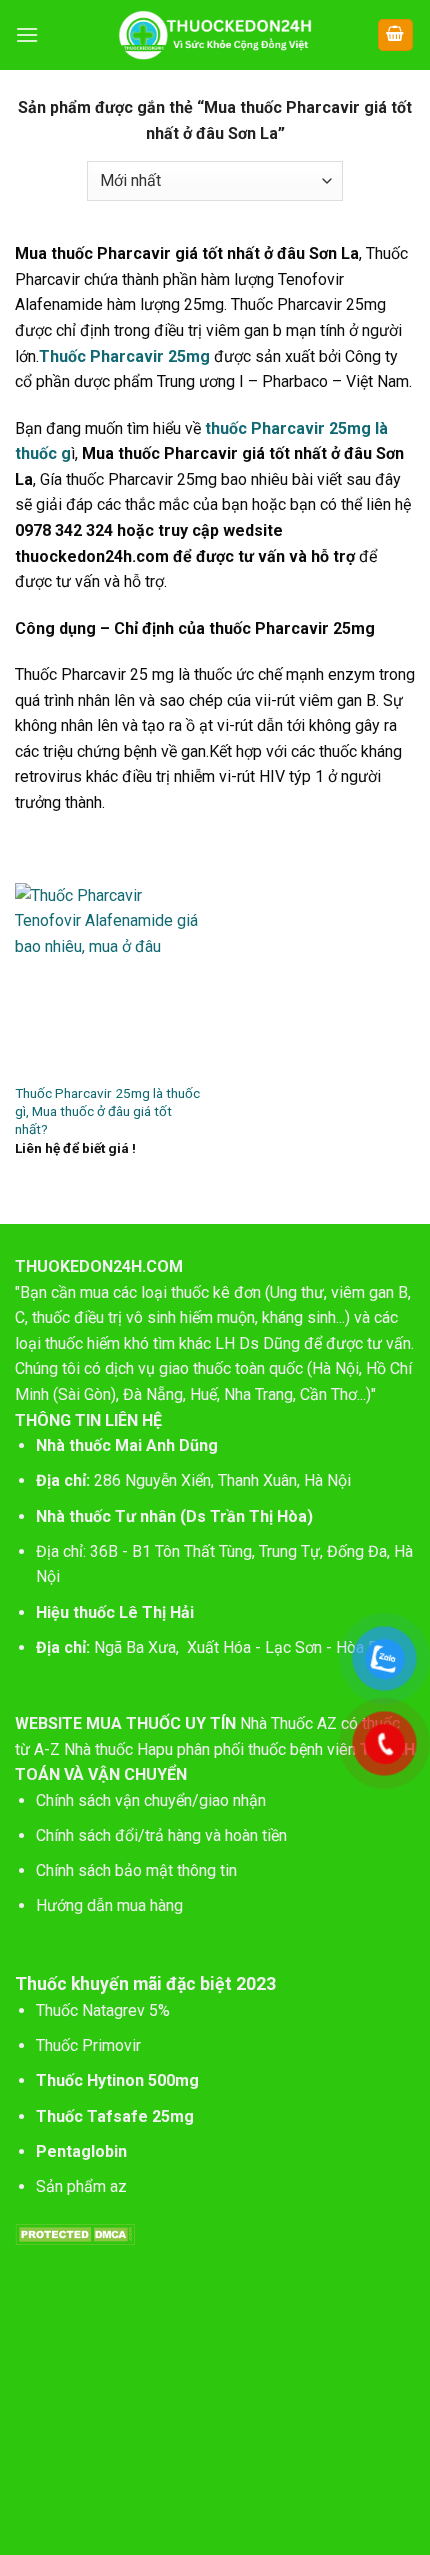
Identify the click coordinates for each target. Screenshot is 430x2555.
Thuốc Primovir (90, 2045)
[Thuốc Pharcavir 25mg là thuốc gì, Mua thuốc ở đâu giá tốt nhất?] (110, 978)
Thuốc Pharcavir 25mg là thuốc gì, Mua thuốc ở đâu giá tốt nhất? (107, 1110)
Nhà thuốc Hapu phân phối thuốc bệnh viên (210, 1749)
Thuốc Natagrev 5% (103, 2010)
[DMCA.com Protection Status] (75, 2232)
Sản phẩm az (81, 2186)
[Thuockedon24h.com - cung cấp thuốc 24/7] (215, 35)
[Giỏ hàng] (396, 35)
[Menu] (27, 34)
